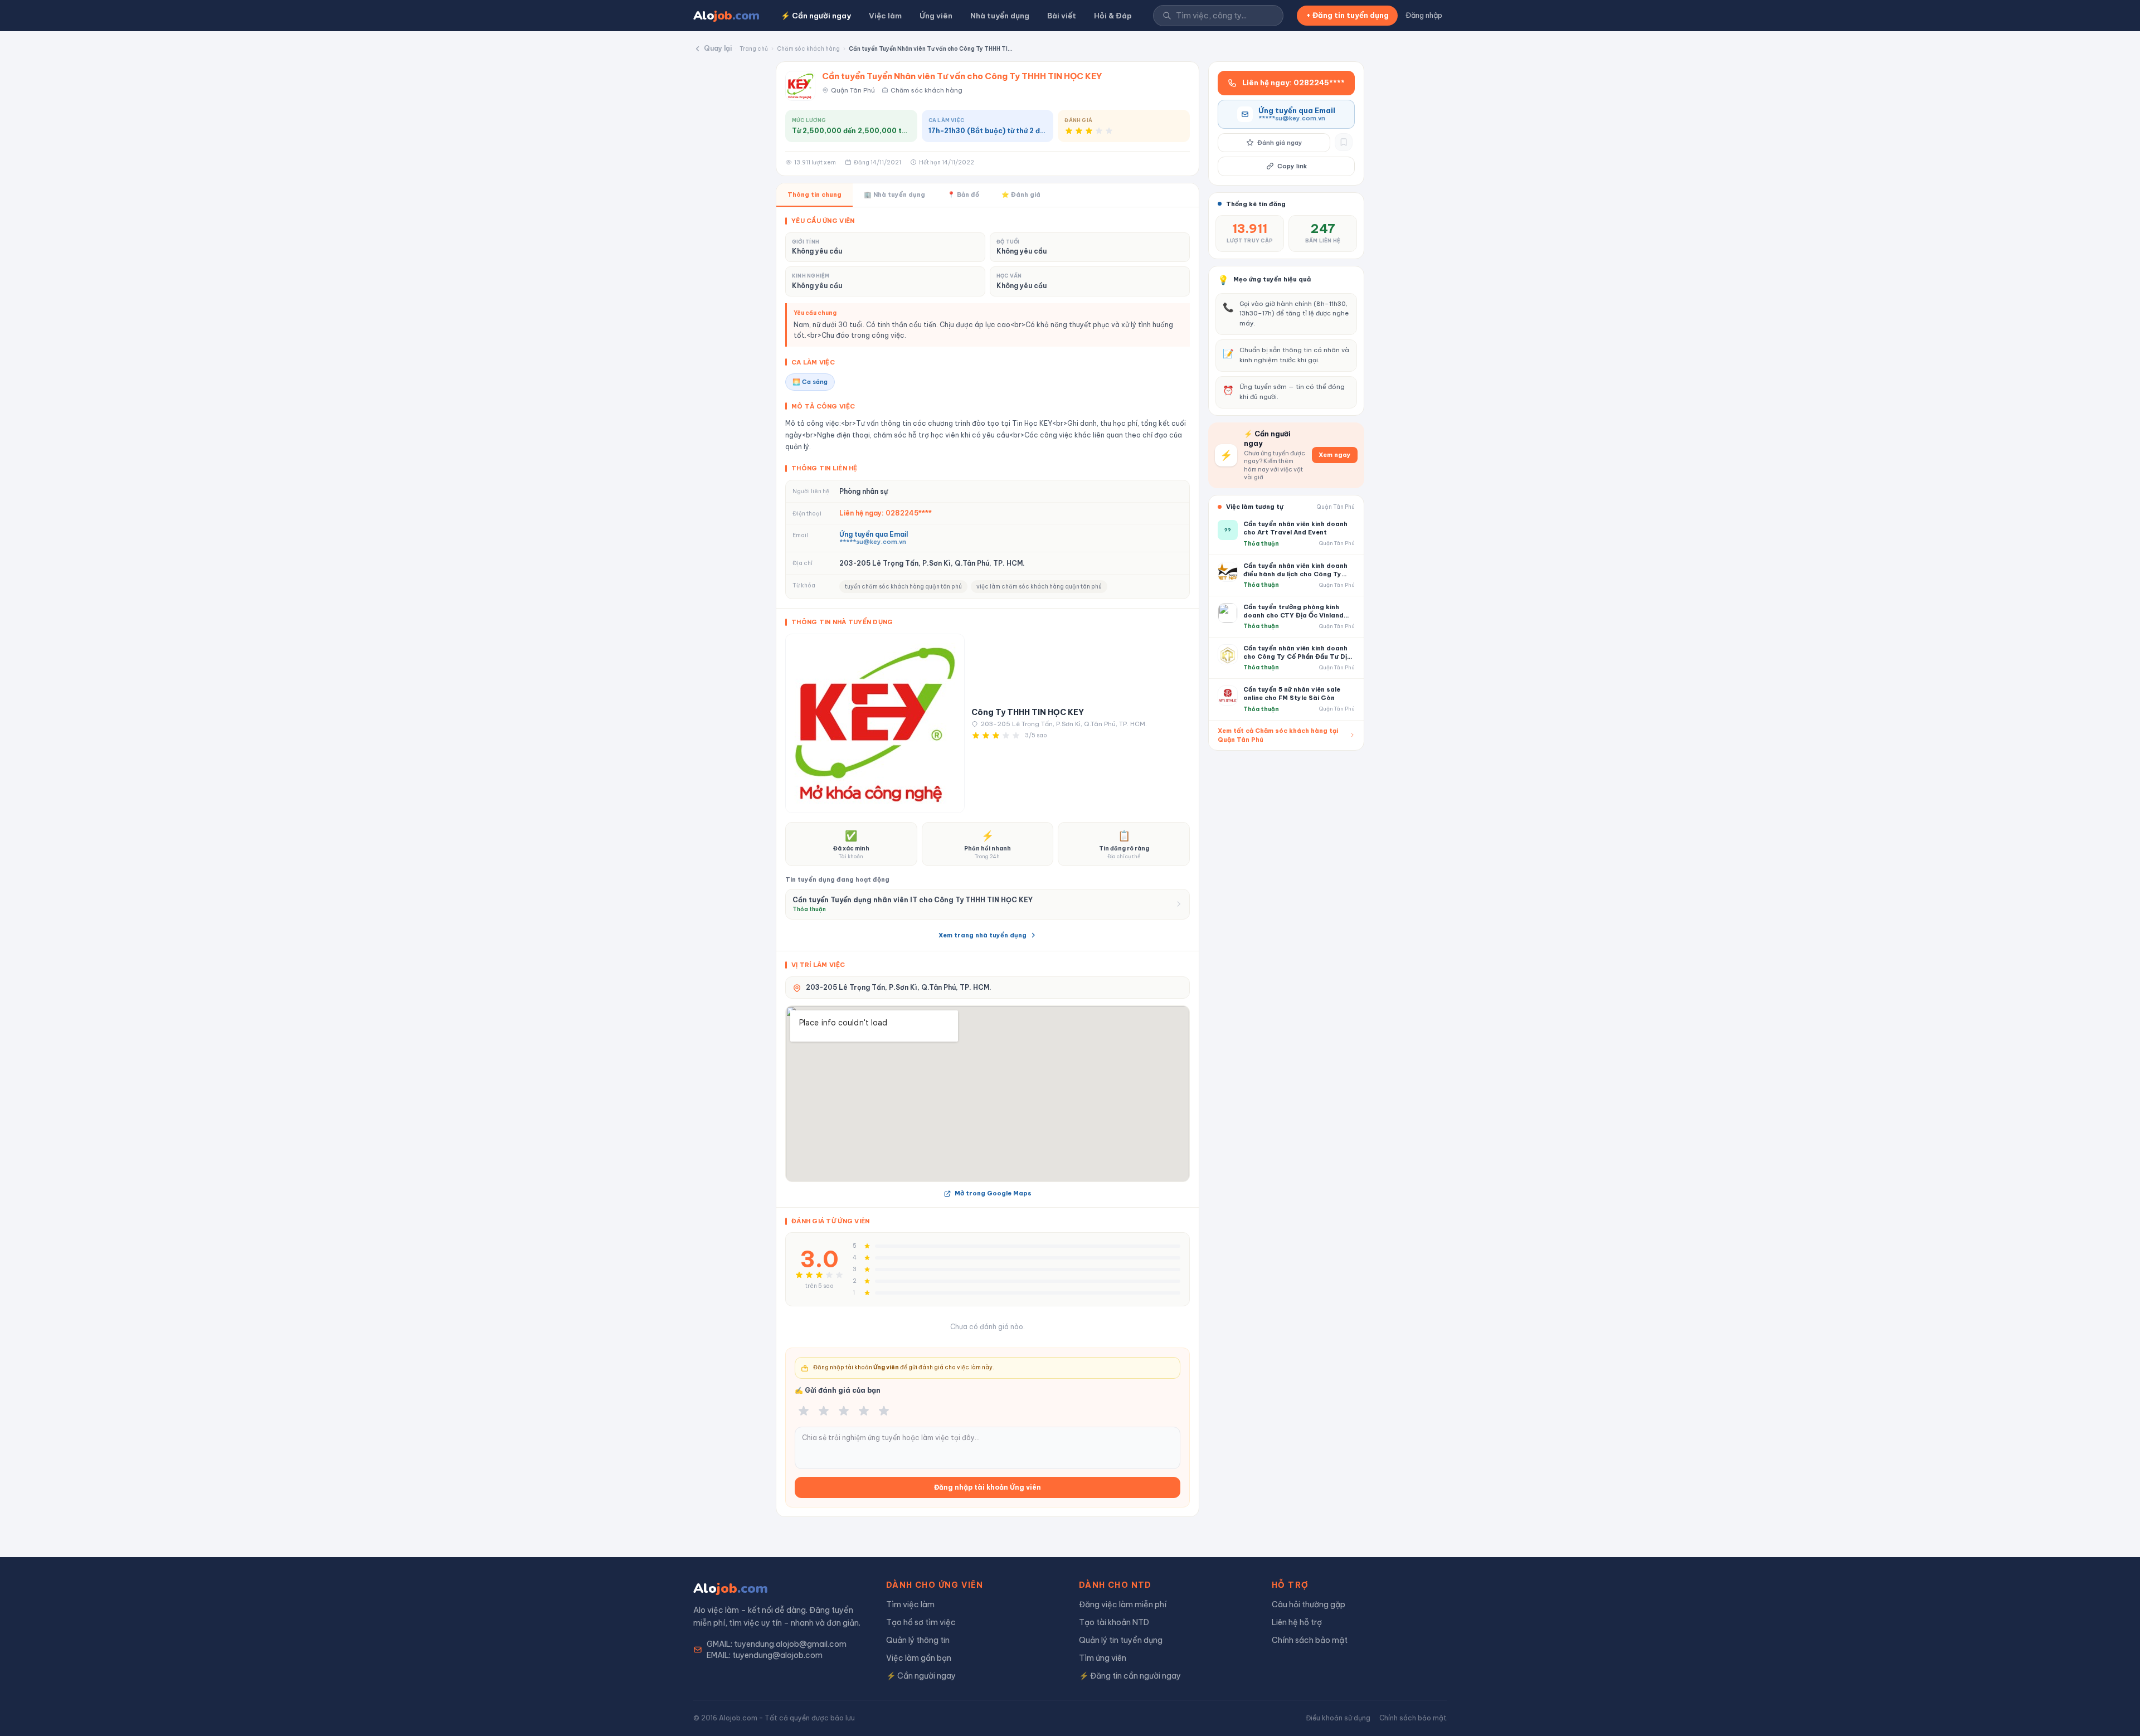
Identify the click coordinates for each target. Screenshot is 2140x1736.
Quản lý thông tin (918, 1640)
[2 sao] (824, 1411)
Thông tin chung (814, 194)
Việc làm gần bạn (919, 1658)
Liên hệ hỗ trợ (1297, 1622)
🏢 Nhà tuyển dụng (894, 194)
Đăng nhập (1424, 15)
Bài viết (1062, 16)
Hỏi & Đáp (1113, 16)
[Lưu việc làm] (1344, 142)
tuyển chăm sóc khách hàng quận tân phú (903, 587)
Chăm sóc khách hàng (808, 49)
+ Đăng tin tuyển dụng (1347, 15)
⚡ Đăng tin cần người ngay (1130, 1676)
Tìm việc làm (910, 1604)
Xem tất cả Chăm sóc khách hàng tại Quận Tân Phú (1278, 735)
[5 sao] (884, 1411)
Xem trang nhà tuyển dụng (983, 935)
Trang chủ (754, 49)
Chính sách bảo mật (1310, 1640)
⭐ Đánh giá (1021, 194)
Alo (726, 16)
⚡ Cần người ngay (816, 16)
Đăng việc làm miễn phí (1123, 1604)
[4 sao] (864, 1411)
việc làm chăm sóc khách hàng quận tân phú (1039, 587)
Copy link (1292, 166)
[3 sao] (844, 1411)
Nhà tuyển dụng (1000, 16)
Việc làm (885, 16)
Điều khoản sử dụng (1338, 1718)
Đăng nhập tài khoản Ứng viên (988, 1487)
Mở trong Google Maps (993, 1193)
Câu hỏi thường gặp (1309, 1604)
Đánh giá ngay (1280, 143)
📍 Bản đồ (963, 194)
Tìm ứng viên (1103, 1658)
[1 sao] (804, 1411)
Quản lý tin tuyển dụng (1121, 1640)
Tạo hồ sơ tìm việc (921, 1622)
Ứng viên (936, 16)
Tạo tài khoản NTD (1114, 1622)
